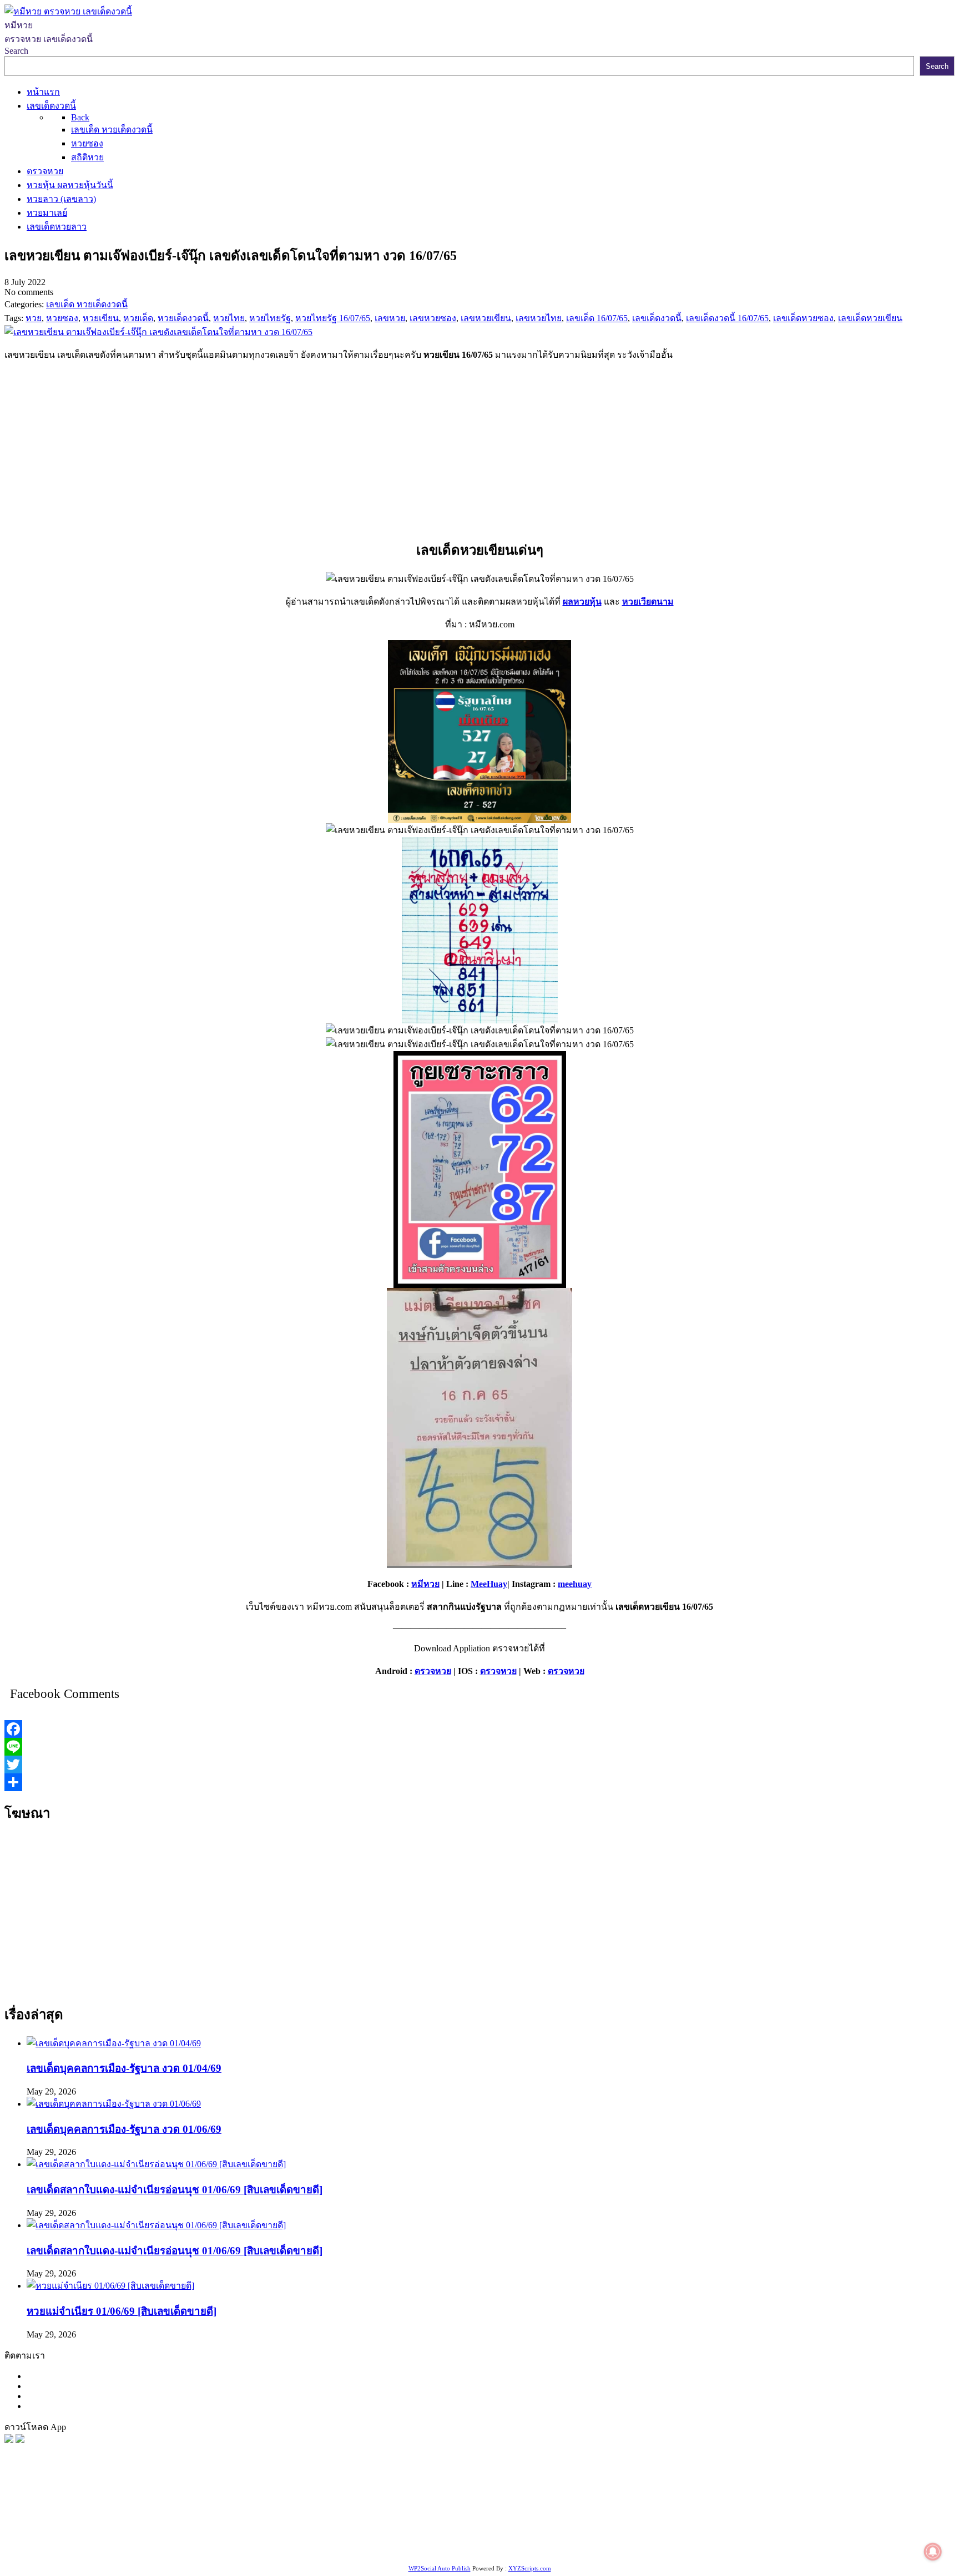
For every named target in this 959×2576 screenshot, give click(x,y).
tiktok (111, 2549)
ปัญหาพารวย (581, 2521)
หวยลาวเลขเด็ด (700, 2521)
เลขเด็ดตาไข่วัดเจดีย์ (733, 2535)
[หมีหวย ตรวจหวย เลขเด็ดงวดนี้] (68, 11)
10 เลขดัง (164, 2549)
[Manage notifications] (933, 2552)
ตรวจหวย (433, 1671)
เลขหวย (287, 2521)
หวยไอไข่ (454, 2535)
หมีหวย (425, 1584)
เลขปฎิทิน (494, 2535)
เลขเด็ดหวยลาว (638, 2521)
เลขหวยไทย (470, 2521)
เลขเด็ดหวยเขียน (858, 2535)
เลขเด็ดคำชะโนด (228, 2535)
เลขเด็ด (368, 2521)
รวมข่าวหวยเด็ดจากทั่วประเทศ (374, 2535)
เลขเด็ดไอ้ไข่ (288, 2535)
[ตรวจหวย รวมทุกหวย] (9, 2440)
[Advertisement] (479, 448)
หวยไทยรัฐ (111, 2521)
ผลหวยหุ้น (582, 602)
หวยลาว (537, 2521)
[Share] (479, 1782)
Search (16, 51)
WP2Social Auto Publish (440, 2568)
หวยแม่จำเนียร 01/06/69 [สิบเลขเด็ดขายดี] (122, 2311)
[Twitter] (479, 1764)
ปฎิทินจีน (252, 2549)
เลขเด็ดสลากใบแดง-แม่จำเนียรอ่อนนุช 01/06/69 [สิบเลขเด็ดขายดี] (175, 2190)
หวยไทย (150, 2521)
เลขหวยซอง (328, 2521)
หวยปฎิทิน (358, 2549)
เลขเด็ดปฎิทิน (541, 2535)
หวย (208, 2521)
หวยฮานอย (670, 2535)
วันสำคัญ (629, 2535)
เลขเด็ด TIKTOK (304, 2549)
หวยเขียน (174, 2535)
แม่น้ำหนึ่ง (589, 2535)
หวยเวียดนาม (648, 602)
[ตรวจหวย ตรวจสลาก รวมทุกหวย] (20, 2440)
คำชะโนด (752, 2521)
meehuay (575, 1584)
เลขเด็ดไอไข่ (799, 2535)
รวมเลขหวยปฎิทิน (118, 2535)
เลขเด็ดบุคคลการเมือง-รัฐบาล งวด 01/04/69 (124, 2068)
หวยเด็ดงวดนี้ (244, 2521)
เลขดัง (507, 2521)
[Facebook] (479, 1729)
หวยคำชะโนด (849, 2521)
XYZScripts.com (530, 2568)
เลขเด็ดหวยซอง (414, 2521)
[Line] (479, 1747)
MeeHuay (489, 1584)
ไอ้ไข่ (133, 2549)
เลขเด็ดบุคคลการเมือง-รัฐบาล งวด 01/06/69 (124, 2129)
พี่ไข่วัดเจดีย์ (796, 2521)
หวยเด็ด (183, 2521)
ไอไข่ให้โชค (208, 2549)
